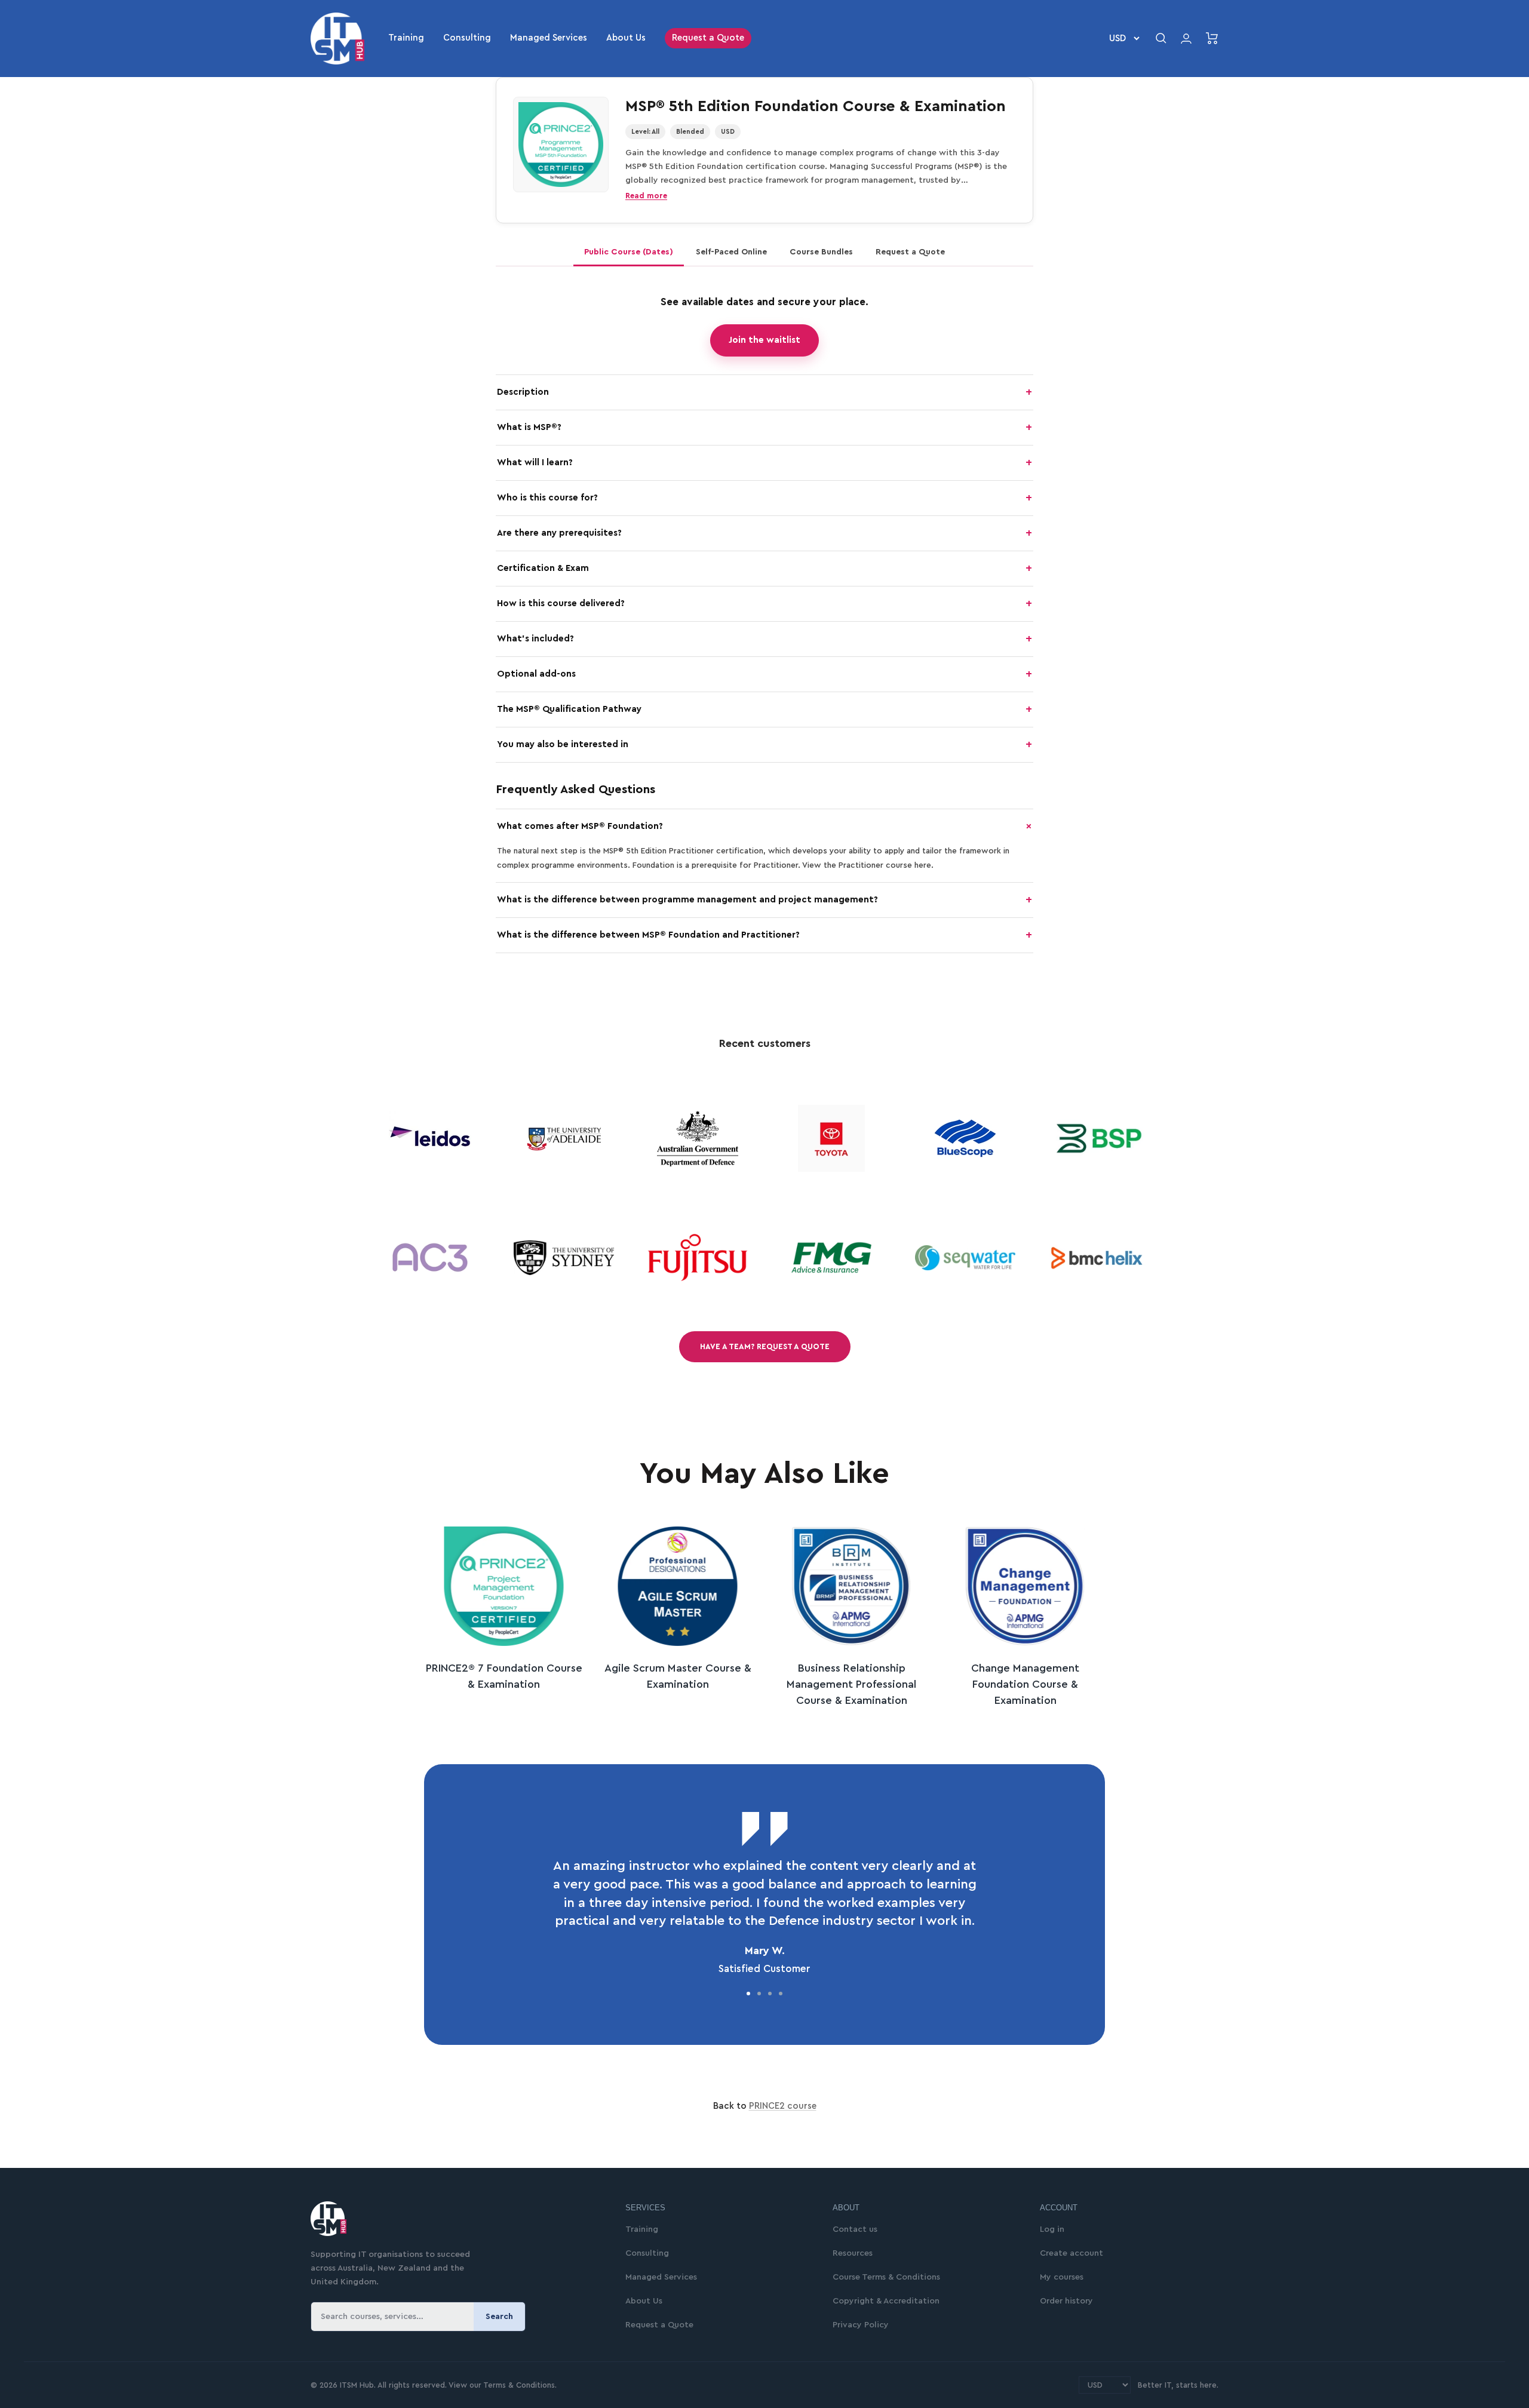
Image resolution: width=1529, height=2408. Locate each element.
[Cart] (1212, 38)
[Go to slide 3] (770, 1994)
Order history (1066, 2301)
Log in (1052, 2229)
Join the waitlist (764, 340)
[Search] (1161, 38)
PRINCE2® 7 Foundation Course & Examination (504, 1676)
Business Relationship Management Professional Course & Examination (851, 1684)
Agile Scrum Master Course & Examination (678, 1676)
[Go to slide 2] (759, 1994)
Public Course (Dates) (629, 252)
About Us (626, 38)
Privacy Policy (861, 2325)
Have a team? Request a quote (765, 1346)
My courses (1062, 2277)
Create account (1071, 2253)
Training (406, 38)
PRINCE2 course (783, 2106)
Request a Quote (708, 38)
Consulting (467, 38)
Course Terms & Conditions (886, 2277)
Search (499, 2317)
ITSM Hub (356, 2385)
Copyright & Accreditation (886, 2301)
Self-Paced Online (731, 252)
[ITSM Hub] (454, 2219)
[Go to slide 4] (781, 1994)
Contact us (855, 2229)
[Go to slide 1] (748, 1994)
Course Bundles (821, 252)
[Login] (1186, 39)
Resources (853, 2253)
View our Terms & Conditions (502, 2385)
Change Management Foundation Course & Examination (1025, 1684)
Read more (646, 196)
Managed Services (549, 38)
